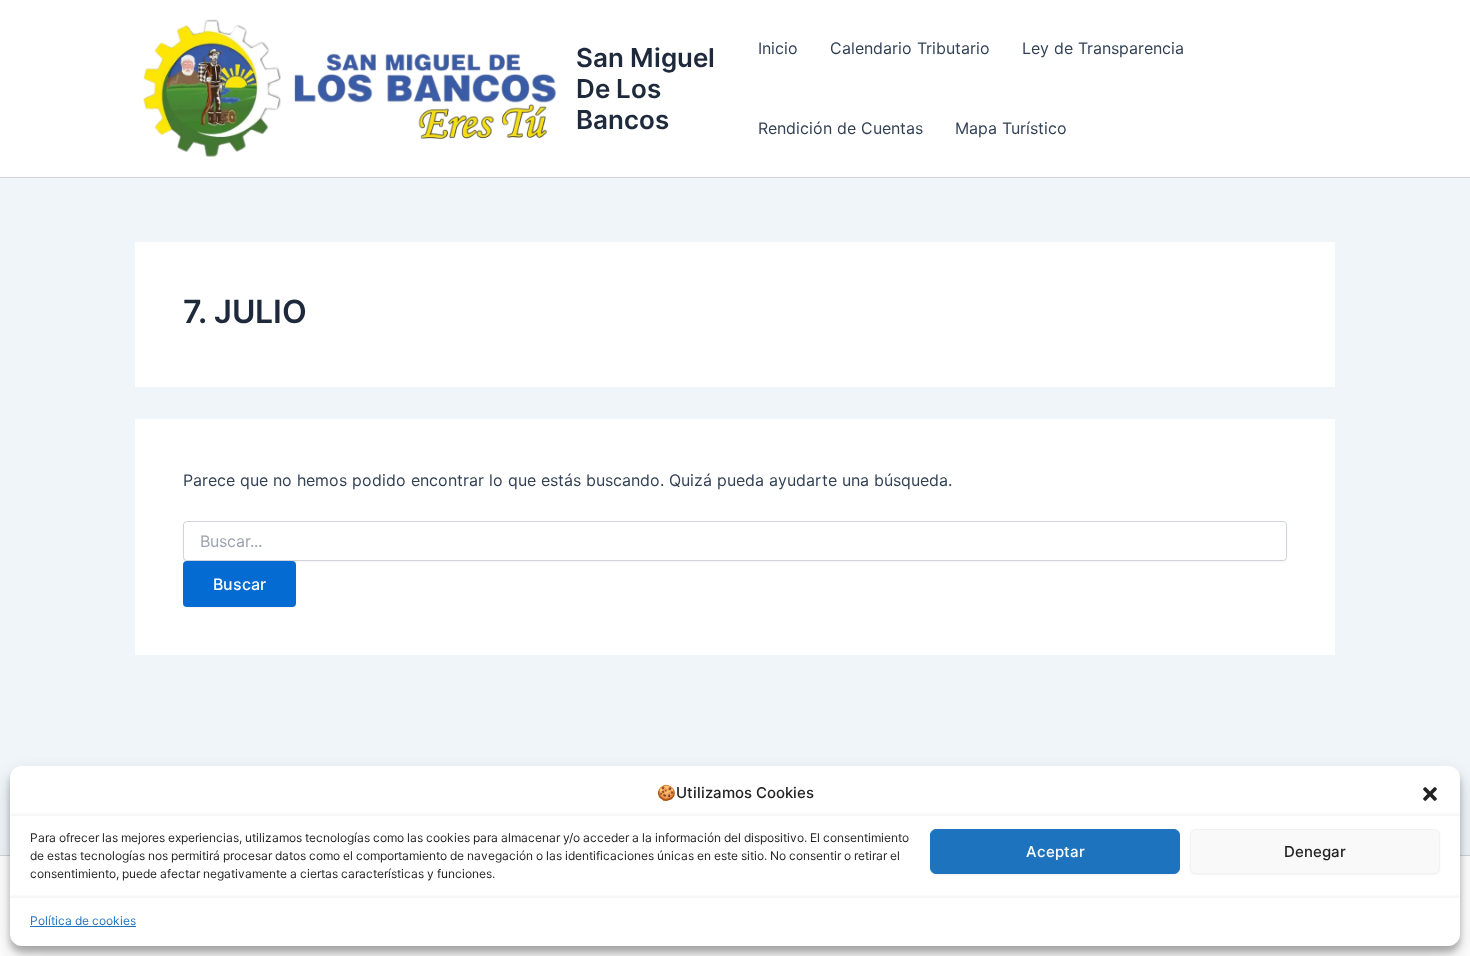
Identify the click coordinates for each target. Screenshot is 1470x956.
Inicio (778, 48)
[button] (1430, 794)
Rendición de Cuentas (840, 128)
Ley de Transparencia (1103, 48)
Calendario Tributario (910, 48)
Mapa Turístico (1011, 128)
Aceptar (1055, 851)
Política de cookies (83, 920)
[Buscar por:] (735, 541)
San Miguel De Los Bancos (645, 88)
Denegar (1315, 851)
